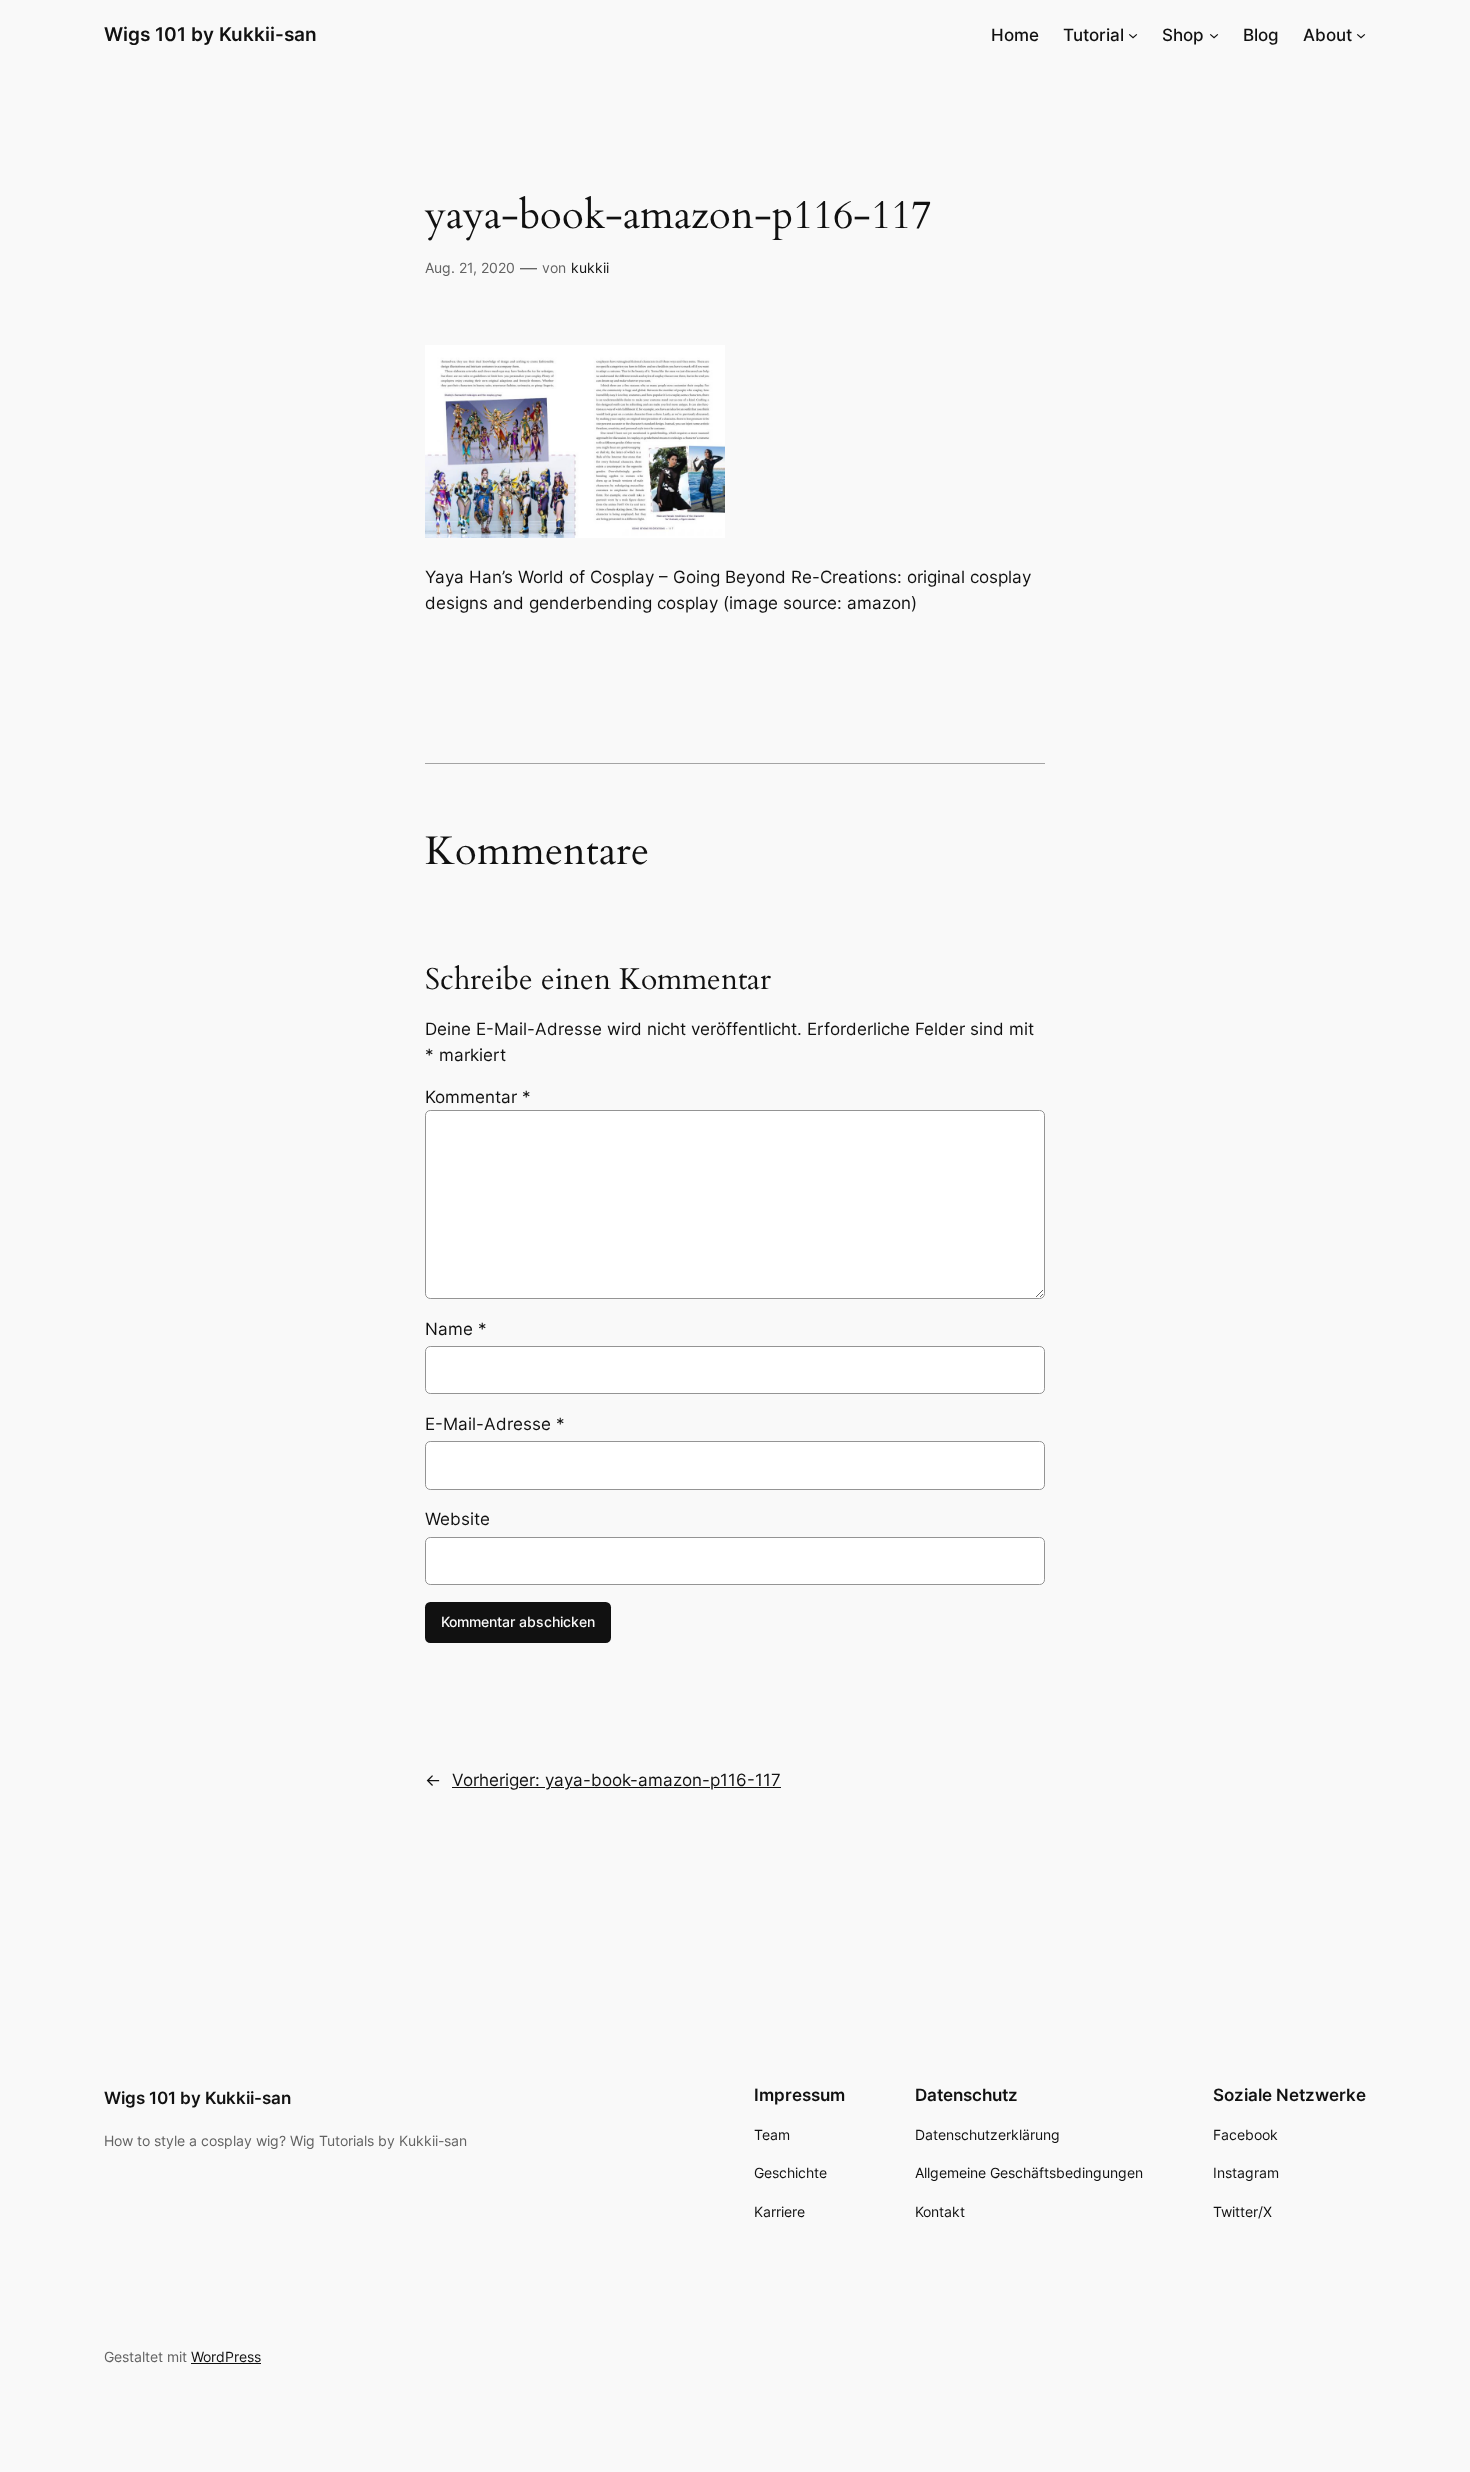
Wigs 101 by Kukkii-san (210, 34)
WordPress (226, 2356)
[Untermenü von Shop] (1214, 35)
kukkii (590, 267)
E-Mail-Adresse (495, 1424)
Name (456, 1329)
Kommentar (478, 1097)
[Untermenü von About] (1361, 35)
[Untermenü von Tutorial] (1133, 35)
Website (457, 1519)
